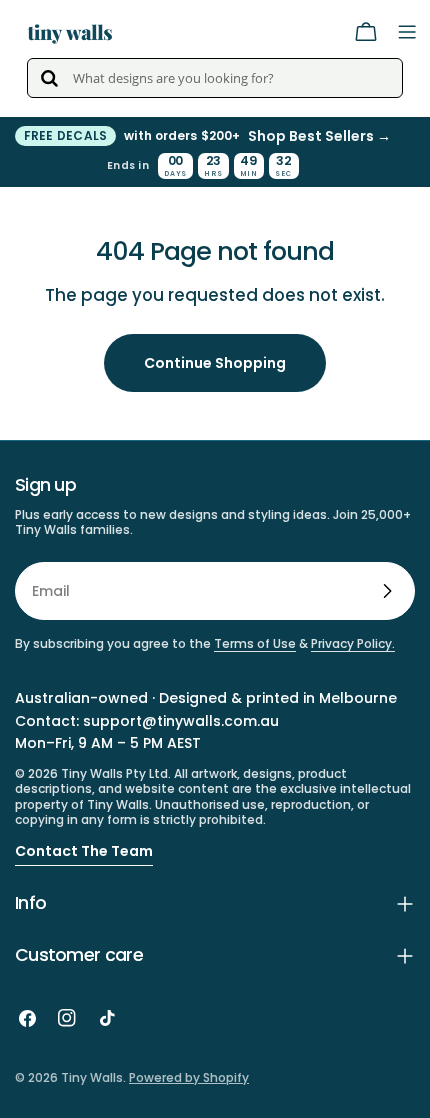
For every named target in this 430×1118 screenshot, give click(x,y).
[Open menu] (407, 32)
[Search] (49, 78)
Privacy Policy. (353, 643)
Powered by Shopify (189, 1077)
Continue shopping (215, 363)
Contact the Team (84, 851)
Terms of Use (255, 643)
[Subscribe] (387, 591)
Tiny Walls (92, 1077)
